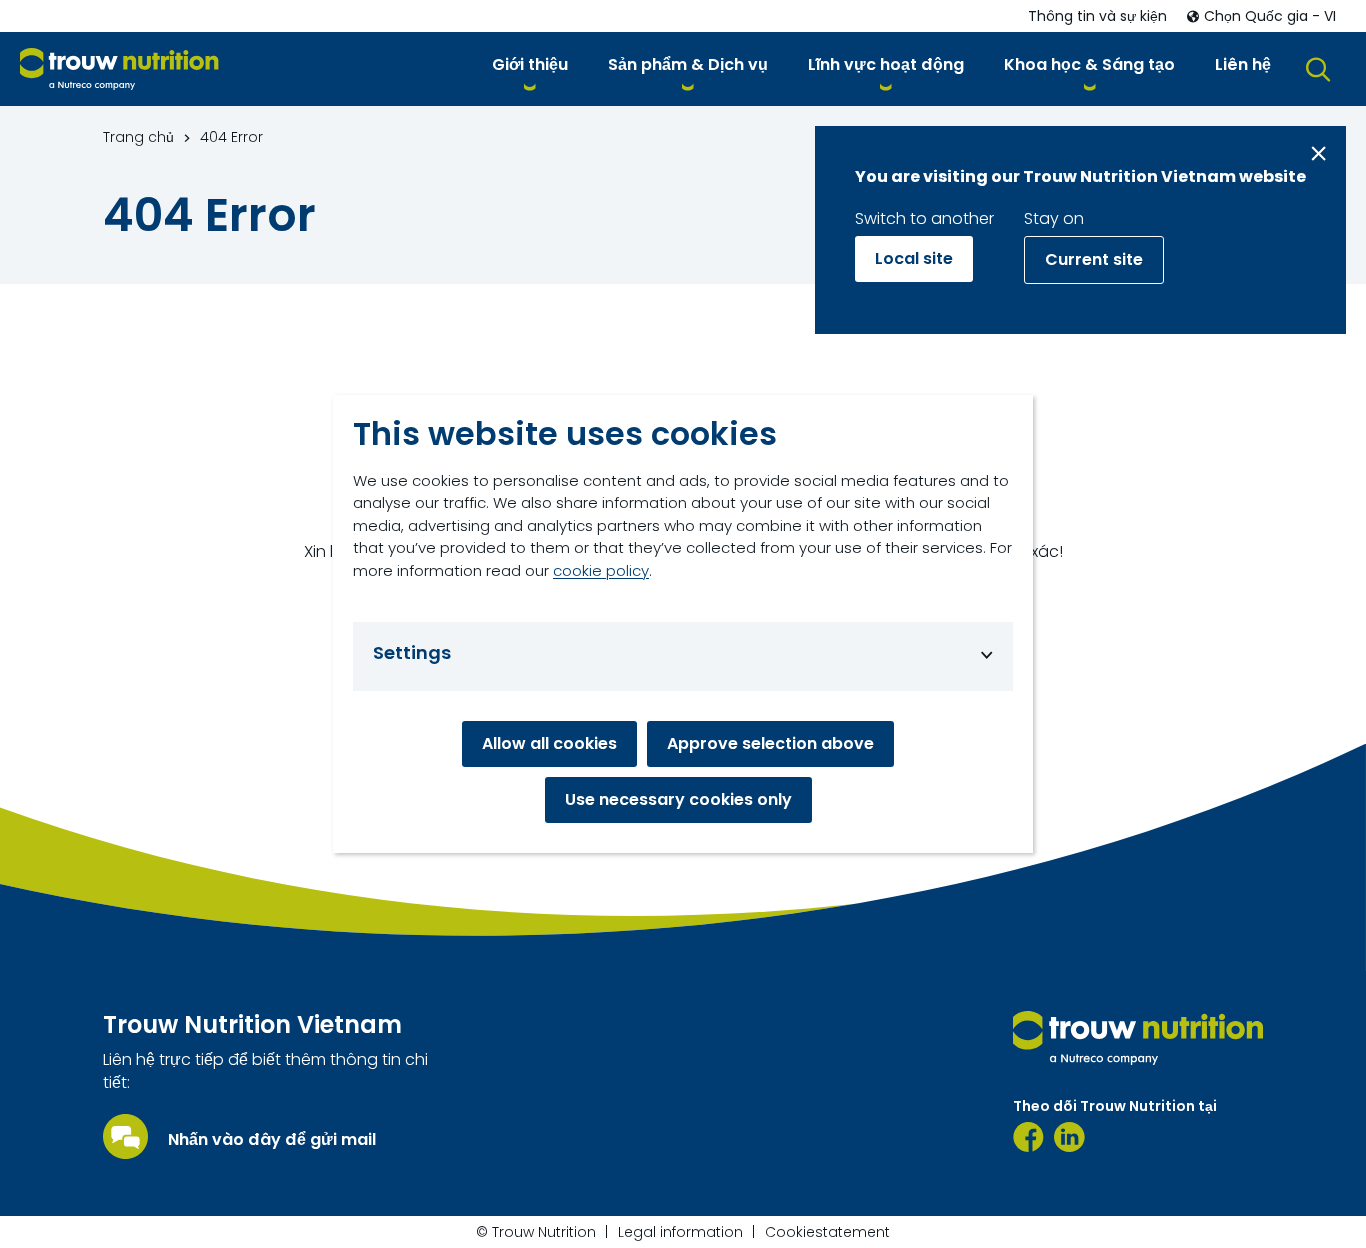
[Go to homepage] (119, 69)
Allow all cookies (549, 743)
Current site (1094, 259)
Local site (914, 258)
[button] (530, 68)
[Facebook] (1028, 1137)
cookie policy (601, 570)
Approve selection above (770, 743)
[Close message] (1318, 153)
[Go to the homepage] (1138, 1038)
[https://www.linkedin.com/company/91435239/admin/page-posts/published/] (1069, 1137)
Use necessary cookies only (678, 799)
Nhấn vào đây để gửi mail (272, 1140)
